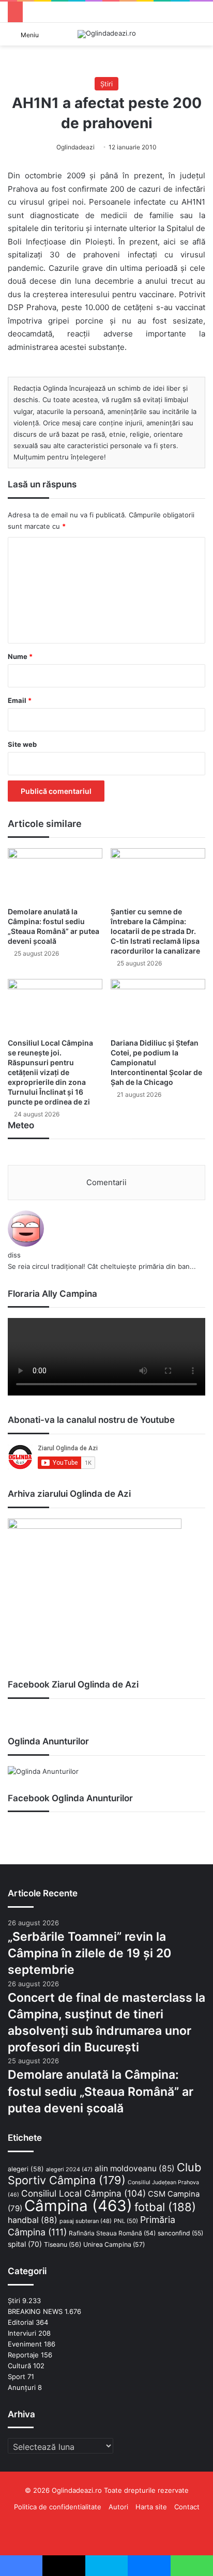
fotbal (165, 2207)
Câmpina (78, 2206)
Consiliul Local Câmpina (83, 2193)
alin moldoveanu (135, 2168)
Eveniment (25, 2344)
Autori (118, 2507)
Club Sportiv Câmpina (104, 2174)
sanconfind (180, 2233)
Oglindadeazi (75, 147)
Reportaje (23, 2355)
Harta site (151, 2507)
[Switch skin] (200, 38)
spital (25, 2244)
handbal (33, 2220)
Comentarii (106, 1182)
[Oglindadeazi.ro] (107, 34)
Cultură (19, 2366)
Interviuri (22, 2333)
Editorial (21, 2322)
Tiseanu (63, 2244)
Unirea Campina (114, 2244)
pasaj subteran (86, 2221)
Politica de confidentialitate (58, 2507)
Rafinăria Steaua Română (112, 2233)
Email (20, 700)
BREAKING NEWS (35, 2311)
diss (14, 1255)
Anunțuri (22, 2387)
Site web (22, 744)
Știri (106, 84)
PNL (126, 2221)
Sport (17, 2376)
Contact (187, 2507)
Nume (20, 656)
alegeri (26, 2169)
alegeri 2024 (69, 2169)
